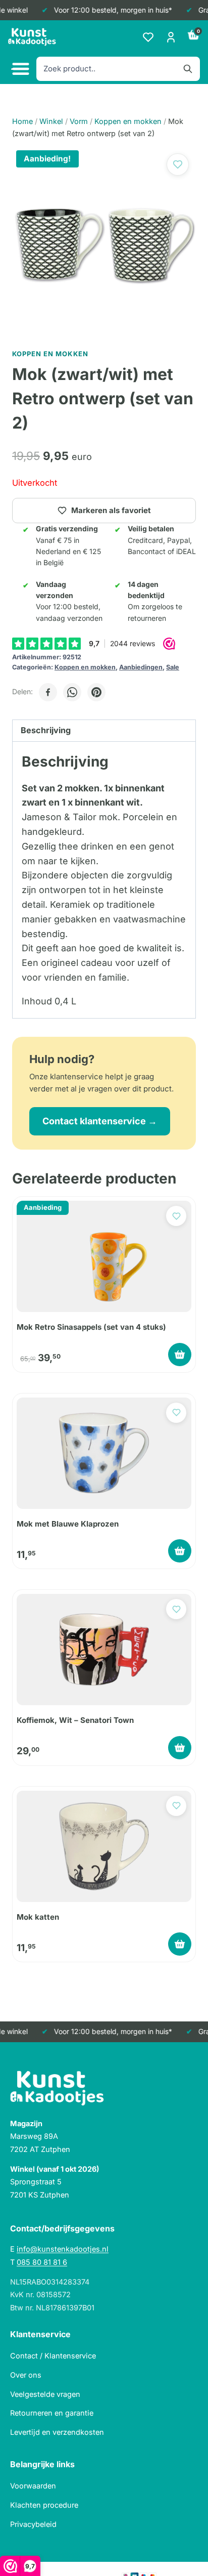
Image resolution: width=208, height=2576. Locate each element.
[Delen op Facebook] (48, 692)
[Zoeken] (188, 69)
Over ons (26, 2375)
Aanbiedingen (141, 667)
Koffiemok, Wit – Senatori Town (75, 1720)
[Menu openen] (19, 69)
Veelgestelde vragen (45, 2394)
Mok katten (38, 1917)
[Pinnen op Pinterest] (96, 692)
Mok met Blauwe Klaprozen (68, 1524)
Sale (173, 667)
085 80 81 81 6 (42, 2262)
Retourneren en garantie (52, 2413)
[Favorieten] (148, 37)
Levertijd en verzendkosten (57, 2432)
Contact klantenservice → (100, 1121)
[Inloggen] (171, 37)
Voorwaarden (33, 2486)
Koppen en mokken (85, 667)
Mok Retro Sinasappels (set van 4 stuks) (91, 1327)
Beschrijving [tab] (46, 730)
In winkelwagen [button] (180, 1355)
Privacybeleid (33, 2524)
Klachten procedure (44, 2505)
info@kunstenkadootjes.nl (63, 2249)
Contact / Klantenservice (53, 2356)
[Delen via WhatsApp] (72, 692)
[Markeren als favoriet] (178, 164)
